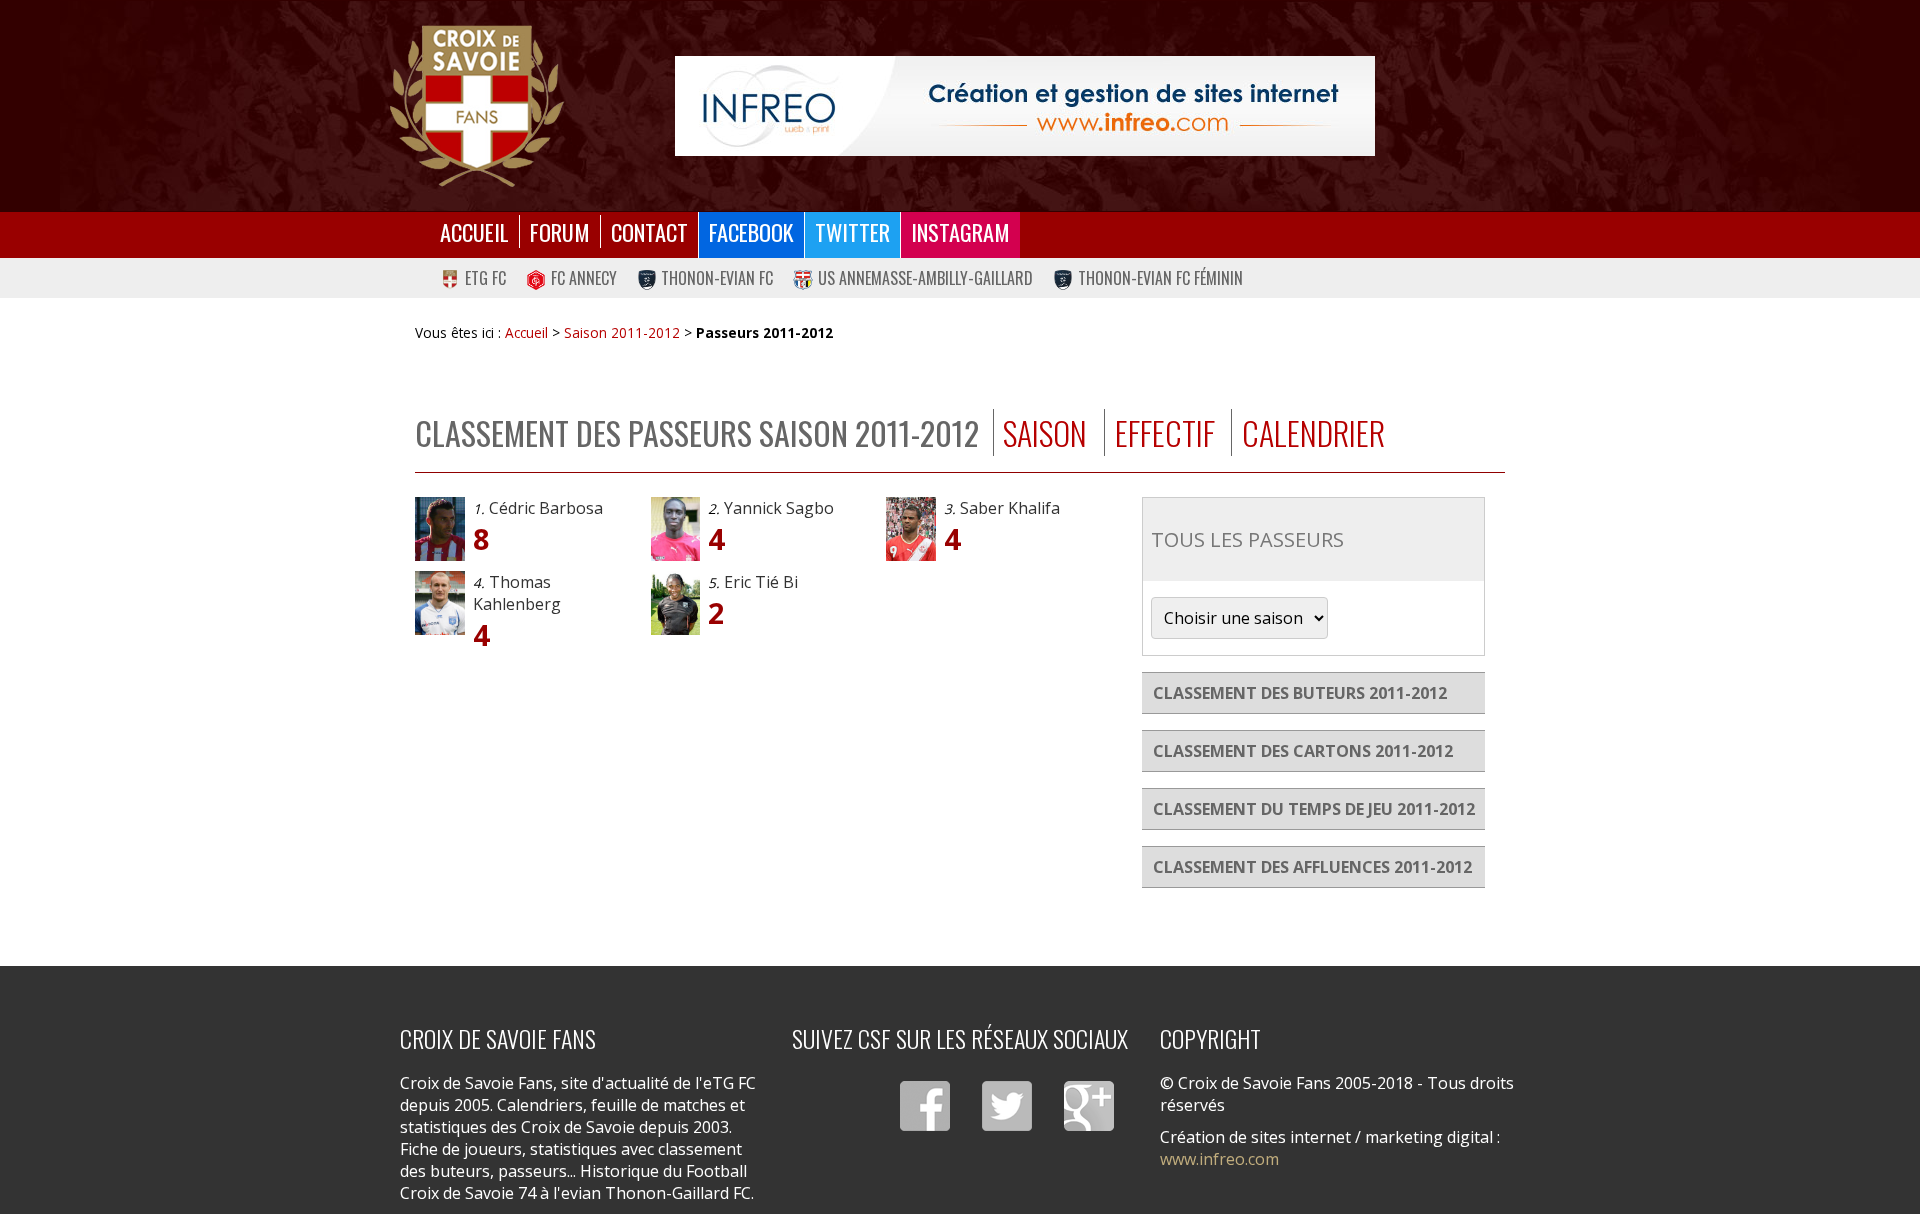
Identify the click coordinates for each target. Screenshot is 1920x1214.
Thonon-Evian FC (717, 278)
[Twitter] (1007, 1106)
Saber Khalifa (1010, 508)
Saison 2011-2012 (622, 332)
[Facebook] (925, 1106)
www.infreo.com (1219, 1159)
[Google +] (1089, 1106)
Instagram (960, 231)
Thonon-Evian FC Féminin (1160, 278)
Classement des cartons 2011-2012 (1303, 751)
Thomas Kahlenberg (517, 593)
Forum (560, 231)
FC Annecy (584, 278)
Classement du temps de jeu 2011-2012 (1314, 809)
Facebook (751, 231)
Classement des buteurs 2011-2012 (1300, 693)
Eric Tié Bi (761, 582)
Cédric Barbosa (546, 508)
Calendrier (1313, 432)
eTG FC (485, 278)
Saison (1045, 432)
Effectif (1165, 432)
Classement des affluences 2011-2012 (1312, 867)
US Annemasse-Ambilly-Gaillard (925, 278)
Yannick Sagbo (779, 508)
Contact (649, 231)
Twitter (852, 231)
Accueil (474, 231)
